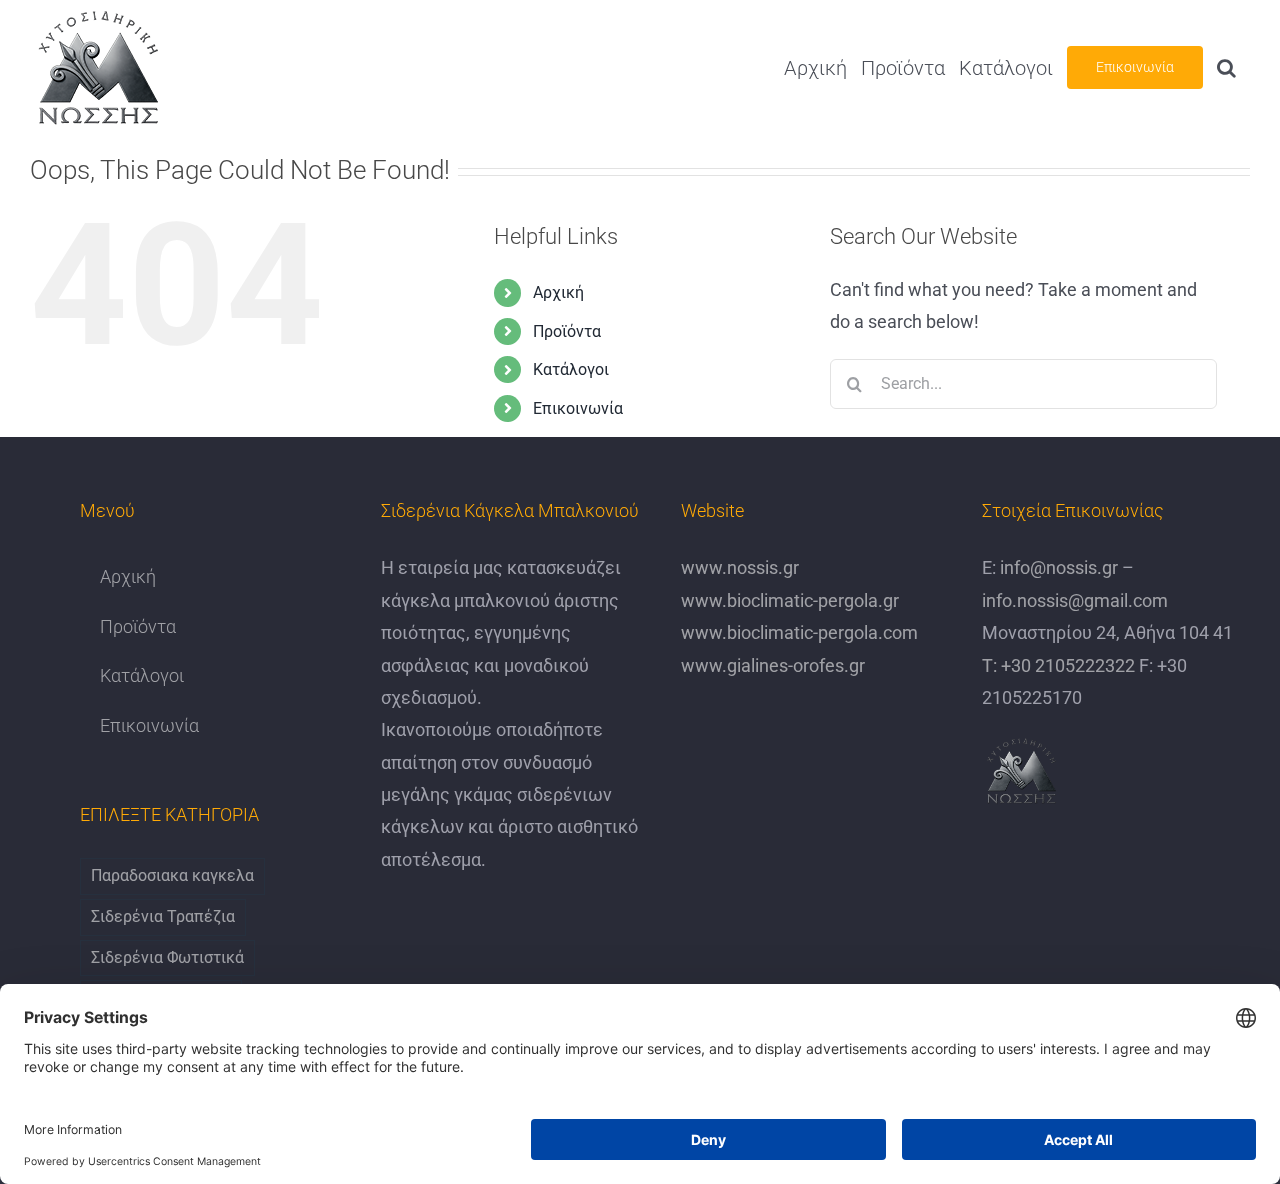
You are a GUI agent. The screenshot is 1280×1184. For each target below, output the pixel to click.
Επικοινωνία (578, 408)
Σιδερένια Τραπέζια (163, 916)
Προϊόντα (567, 331)
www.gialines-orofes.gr (773, 665)
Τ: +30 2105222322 (1058, 665)
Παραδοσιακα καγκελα (172, 875)
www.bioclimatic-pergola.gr (790, 600)
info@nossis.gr (1057, 567)
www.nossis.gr (740, 567)
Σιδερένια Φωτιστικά (167, 957)
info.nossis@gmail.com (1075, 600)
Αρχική (558, 292)
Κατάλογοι (571, 369)
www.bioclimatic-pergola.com (799, 632)
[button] (1226, 67)
